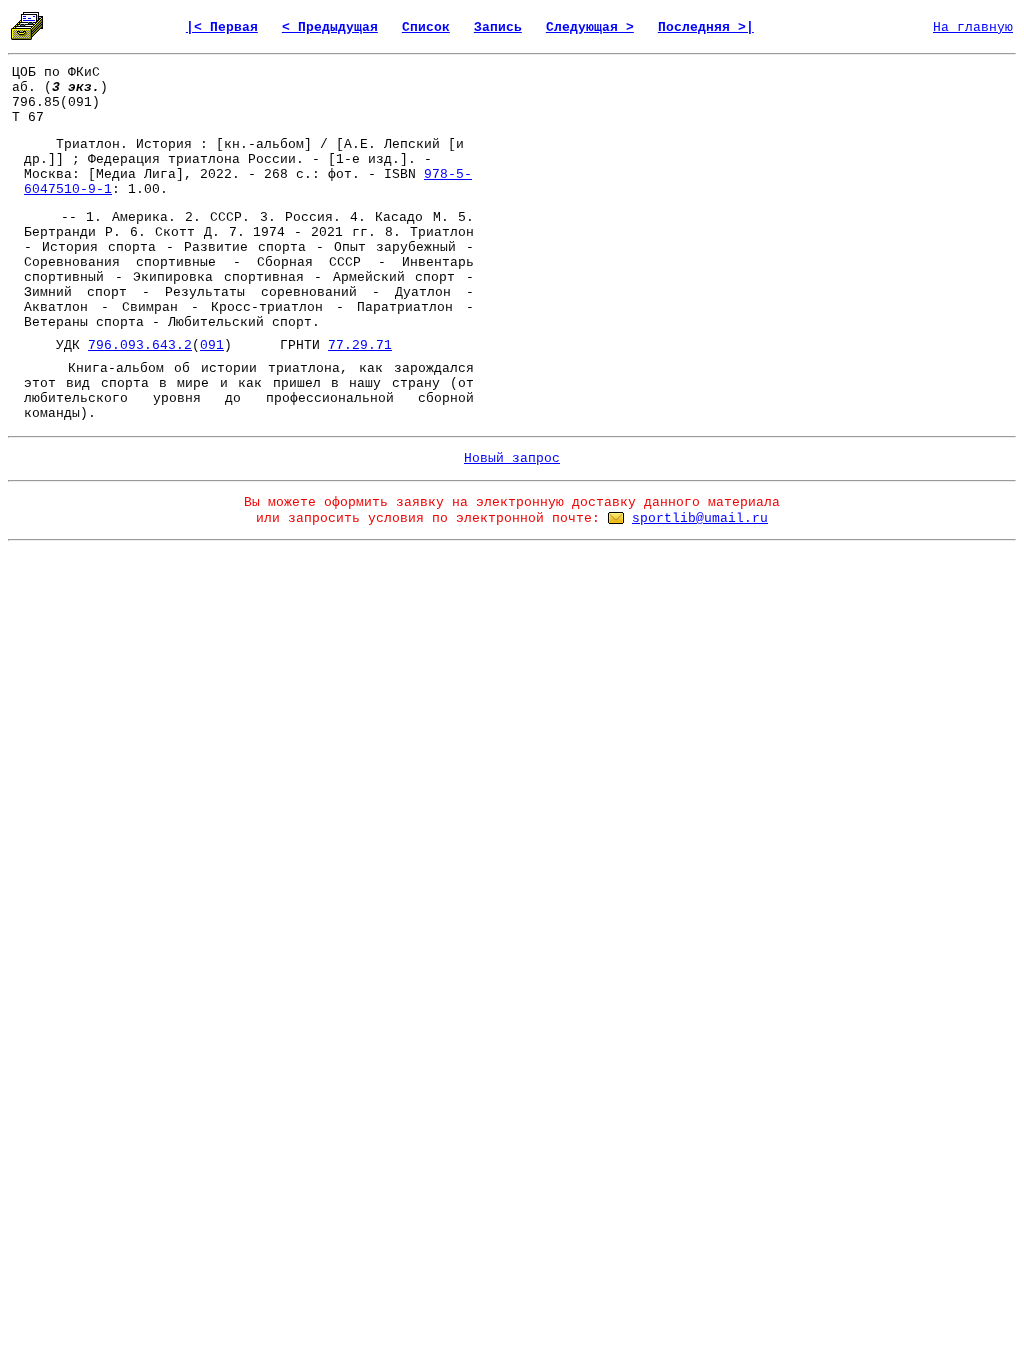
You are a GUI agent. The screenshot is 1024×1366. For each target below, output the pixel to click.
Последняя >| (706, 27)
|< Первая (222, 27)
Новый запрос (512, 458)
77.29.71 (360, 345)
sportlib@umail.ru (700, 518)
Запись (498, 27)
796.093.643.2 (140, 345)
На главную (973, 27)
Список (426, 27)
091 (212, 345)
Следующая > (590, 27)
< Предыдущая (330, 27)
